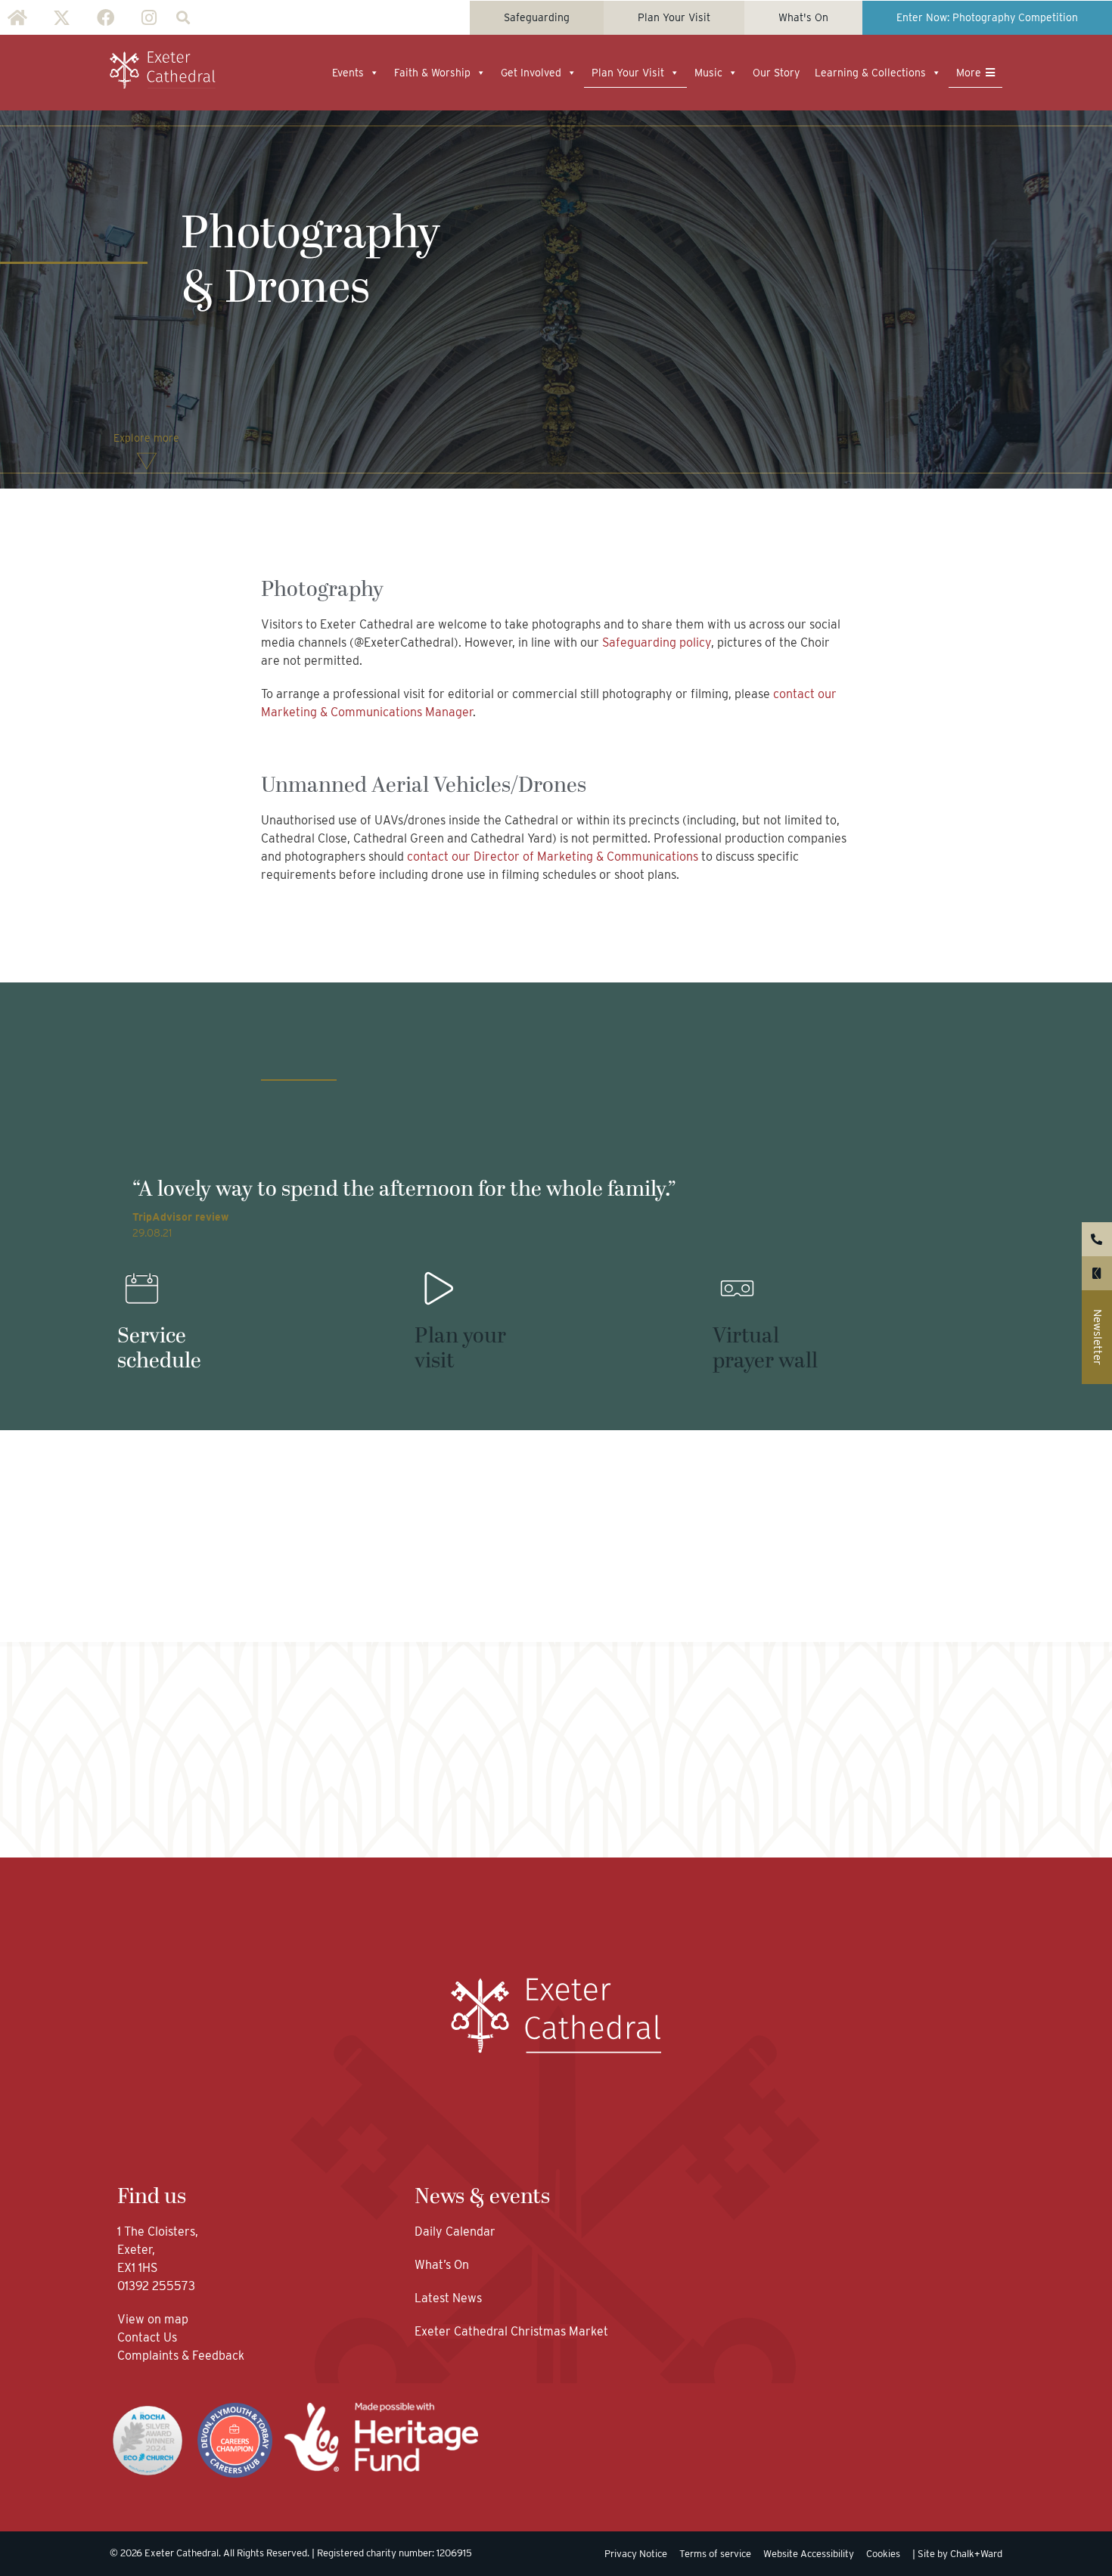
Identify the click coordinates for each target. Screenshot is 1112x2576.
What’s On (442, 2265)
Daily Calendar (455, 2231)
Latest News (448, 2298)
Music (708, 73)
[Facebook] (105, 17)
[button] (183, 18)
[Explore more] (147, 461)
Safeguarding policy (657, 642)
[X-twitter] (61, 17)
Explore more (146, 438)
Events (348, 73)
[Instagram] (149, 17)
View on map (153, 2319)
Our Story (776, 73)
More (969, 73)
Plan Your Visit (628, 73)
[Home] (17, 17)
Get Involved (531, 73)
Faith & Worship (432, 73)
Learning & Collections (870, 73)
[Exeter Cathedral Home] (163, 70)
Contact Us (149, 2337)
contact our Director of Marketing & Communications (554, 857)
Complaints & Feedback (181, 2356)
